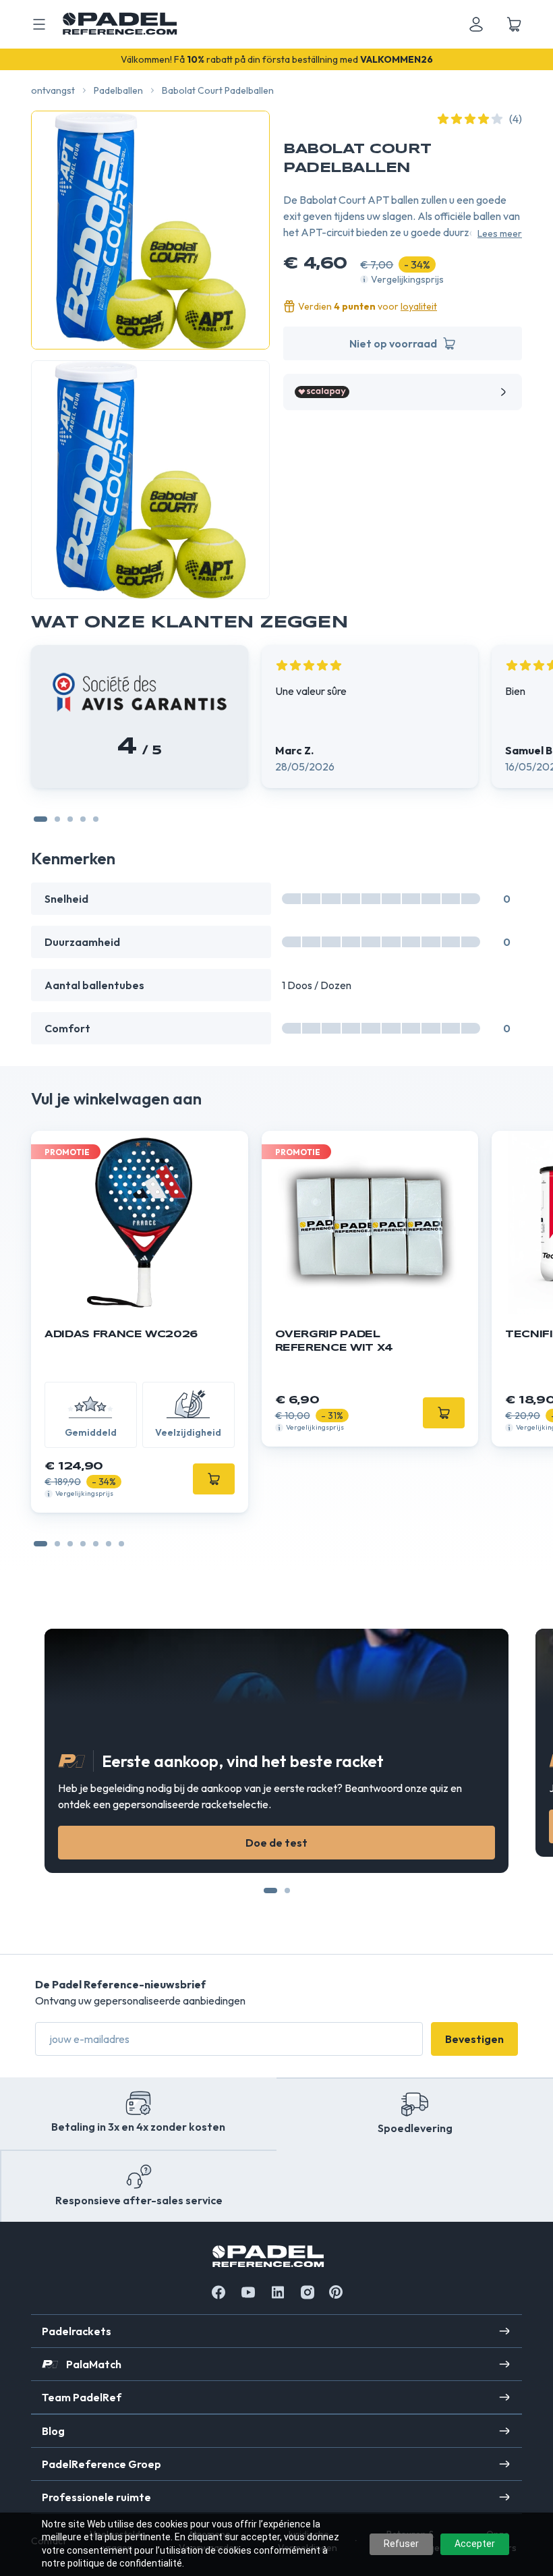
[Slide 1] (70, 819)
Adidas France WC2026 (121, 1335)
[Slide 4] (96, 1544)
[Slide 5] (109, 1544)
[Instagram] (308, 2292)
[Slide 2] (83, 819)
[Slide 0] (40, 819)
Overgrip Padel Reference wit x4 (334, 1341)
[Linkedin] (278, 2292)
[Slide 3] (96, 819)
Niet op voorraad (393, 343)
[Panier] (514, 24)
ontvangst (53, 90)
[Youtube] (248, 2292)
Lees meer (500, 233)
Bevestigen (474, 2039)
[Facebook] (219, 2292)
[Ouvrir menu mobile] (39, 24)
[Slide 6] (121, 1544)
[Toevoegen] (214, 1479)
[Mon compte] (476, 24)
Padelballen (118, 90)
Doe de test (276, 1843)
